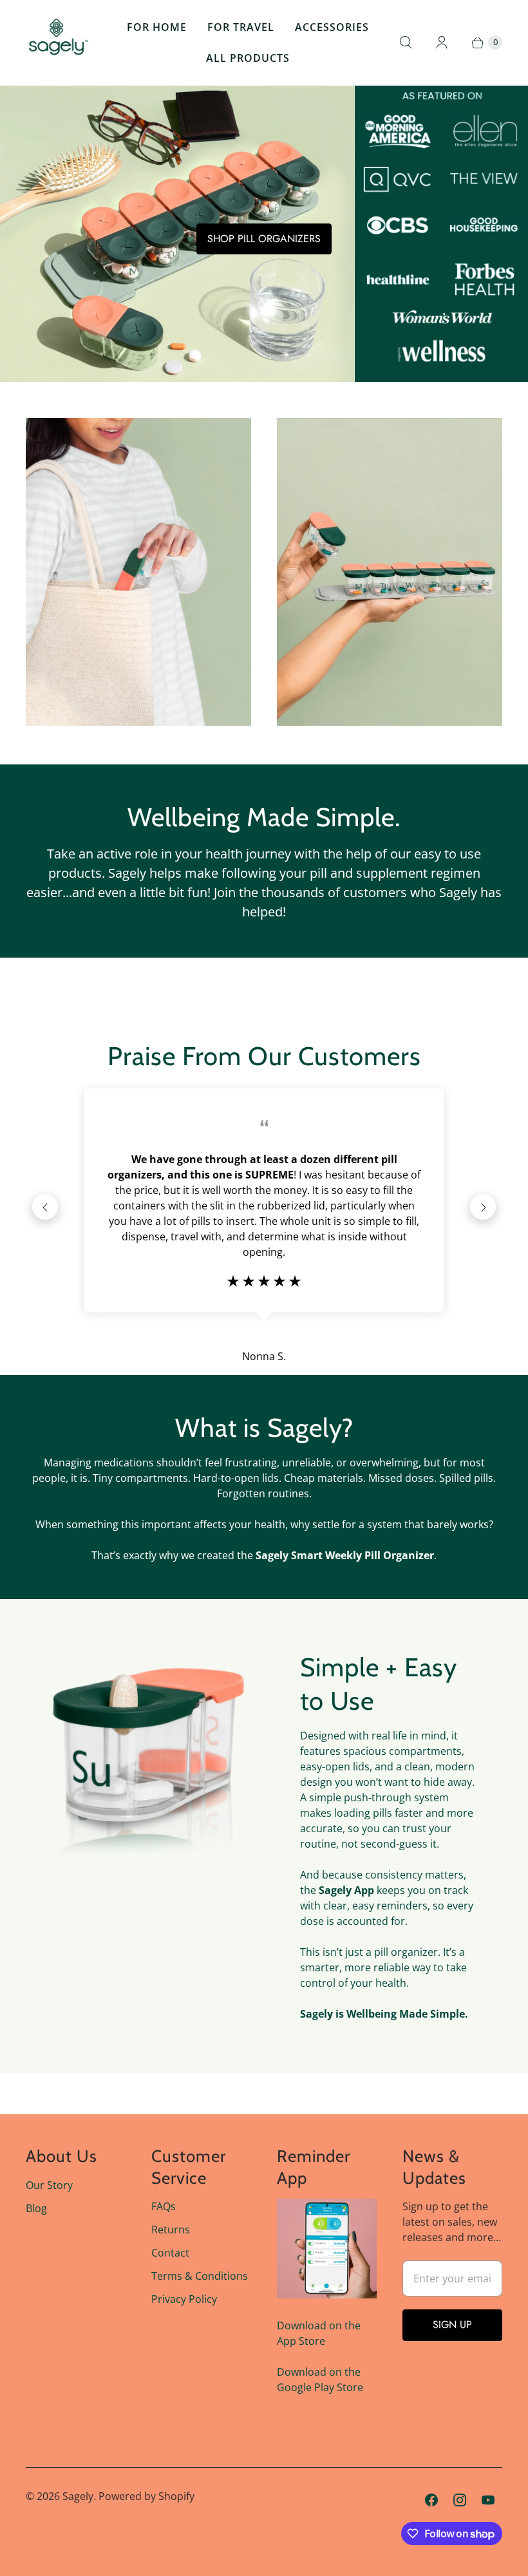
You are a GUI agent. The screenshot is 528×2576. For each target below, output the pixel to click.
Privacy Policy (184, 2299)
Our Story (49, 2185)
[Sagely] (58, 43)
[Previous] (45, 1207)
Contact (170, 2253)
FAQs (164, 2206)
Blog (36, 2208)
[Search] (406, 43)
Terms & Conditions (200, 2276)
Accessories (332, 27)
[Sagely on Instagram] (460, 2500)
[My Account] (442, 43)
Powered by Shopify (146, 2496)
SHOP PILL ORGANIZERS (264, 239)
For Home (157, 27)
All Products (248, 58)
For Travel (241, 27)
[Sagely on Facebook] (431, 2500)
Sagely (78, 2496)
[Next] (483, 1207)
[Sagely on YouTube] (488, 2500)
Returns (171, 2230)
